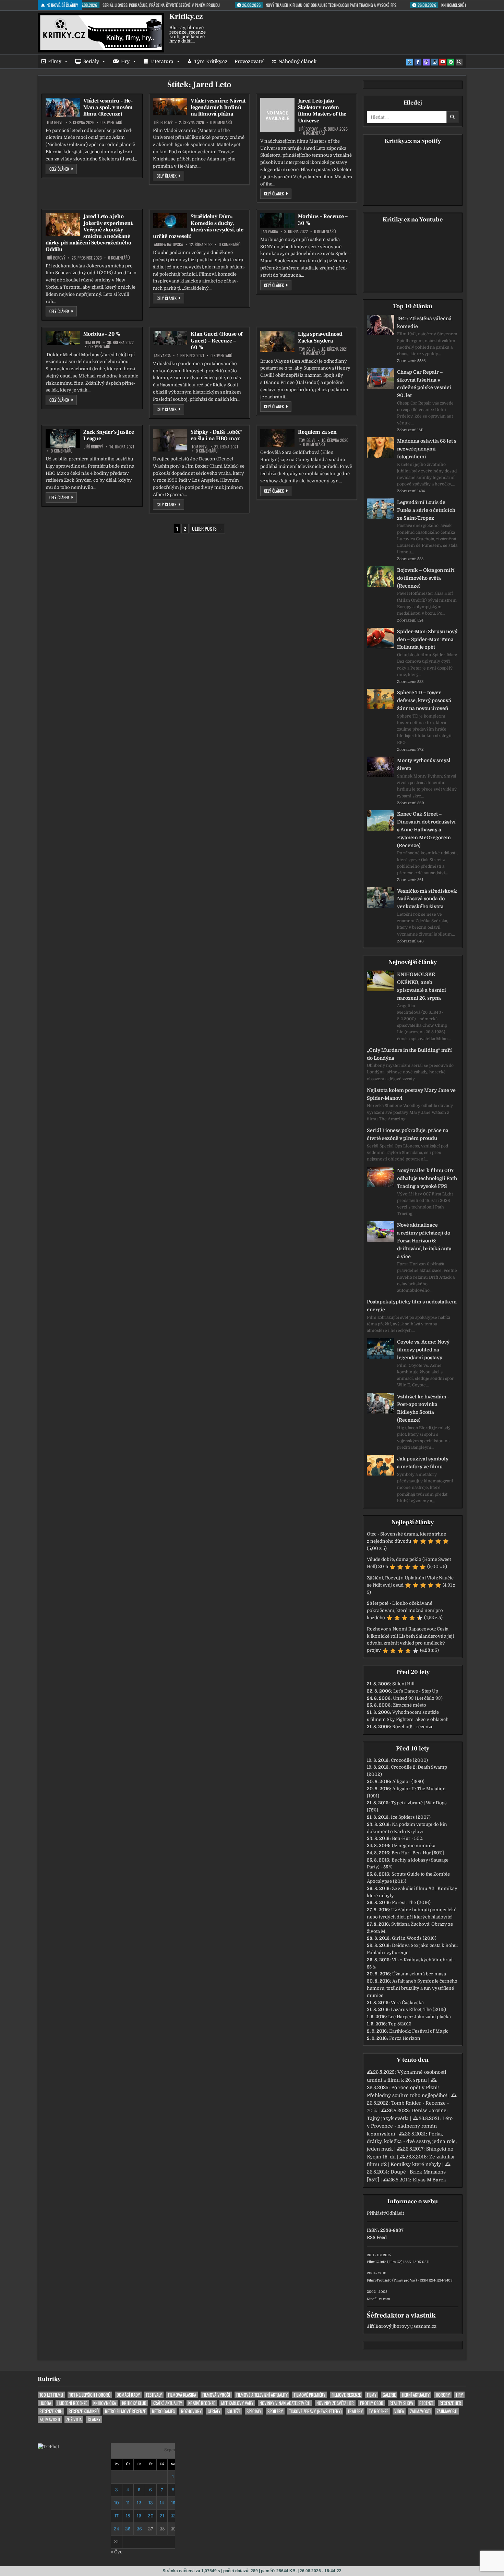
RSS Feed (377, 2237)
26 (139, 2529)
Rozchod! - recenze (413, 1727)
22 (173, 2516)
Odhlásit (395, 2213)
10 (117, 2503)
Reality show (401, 2403)
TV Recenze (379, 2411)
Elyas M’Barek (429, 2180)
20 (151, 2516)
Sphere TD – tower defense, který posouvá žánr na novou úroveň (424, 700)
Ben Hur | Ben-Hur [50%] (418, 1853)
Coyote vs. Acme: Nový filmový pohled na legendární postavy (423, 1350)
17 (117, 2516)
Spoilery (275, 2411)
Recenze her (450, 2403)
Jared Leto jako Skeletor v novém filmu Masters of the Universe (322, 111)
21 (162, 2516)
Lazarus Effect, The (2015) (418, 2009)
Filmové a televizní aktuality (262, 2395)
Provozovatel (250, 61)
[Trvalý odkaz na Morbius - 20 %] (63, 338)
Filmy (55, 61)
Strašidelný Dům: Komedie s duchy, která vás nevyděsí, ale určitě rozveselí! (198, 226)
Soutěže (233, 2411)
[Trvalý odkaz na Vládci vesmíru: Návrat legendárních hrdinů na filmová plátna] (170, 106)
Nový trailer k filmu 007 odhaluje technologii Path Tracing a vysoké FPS (427, 1178)
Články (94, 2419)
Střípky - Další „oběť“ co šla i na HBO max (217, 435)
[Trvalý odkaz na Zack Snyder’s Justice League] (63, 438)
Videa (399, 2411)
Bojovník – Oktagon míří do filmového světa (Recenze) (426, 578)
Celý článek (63, 169)
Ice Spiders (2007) (411, 1817)
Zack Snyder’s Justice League (109, 435)
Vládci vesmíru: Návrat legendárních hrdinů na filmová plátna (218, 107)
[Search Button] (459, 62)
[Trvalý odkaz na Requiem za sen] (277, 438)
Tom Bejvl (55, 122)
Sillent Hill (403, 1684)
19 (139, 2516)
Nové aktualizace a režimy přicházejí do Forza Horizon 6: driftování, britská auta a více (424, 1241)
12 (139, 2503)
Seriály (91, 61)
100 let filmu (51, 2395)
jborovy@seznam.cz (415, 2326)
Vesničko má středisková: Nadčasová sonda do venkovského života (427, 899)
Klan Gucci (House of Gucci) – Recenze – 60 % (217, 340)
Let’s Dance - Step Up (416, 1691)
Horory (443, 2395)
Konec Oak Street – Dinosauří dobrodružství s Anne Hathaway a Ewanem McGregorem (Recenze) (426, 829)
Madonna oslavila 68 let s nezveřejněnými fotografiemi (427, 449)
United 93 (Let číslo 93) (418, 1698)
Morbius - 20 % (102, 334)
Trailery (355, 2411)
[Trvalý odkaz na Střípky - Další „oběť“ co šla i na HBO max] (170, 440)
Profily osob (372, 2403)
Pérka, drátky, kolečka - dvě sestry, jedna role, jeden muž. (412, 2141)
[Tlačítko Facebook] (418, 62)
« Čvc (117, 2552)
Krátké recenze (202, 2403)
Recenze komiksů (84, 2411)
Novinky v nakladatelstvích (285, 2403)
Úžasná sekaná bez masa (419, 1974)
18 (128, 2516)
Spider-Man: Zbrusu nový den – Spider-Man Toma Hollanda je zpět (427, 639)
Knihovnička (105, 2403)
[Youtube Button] (443, 62)
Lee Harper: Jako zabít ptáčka (419, 2017)
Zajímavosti (420, 2411)
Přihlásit (376, 2213)
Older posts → (207, 528)
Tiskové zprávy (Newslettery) (315, 2411)
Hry (125, 61)
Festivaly (154, 2395)
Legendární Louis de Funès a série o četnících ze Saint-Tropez (426, 510)
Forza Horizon (405, 2038)
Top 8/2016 (400, 2024)
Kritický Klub (134, 2403)
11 (128, 2503)
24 (116, 2529)
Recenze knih (51, 2411)
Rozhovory (191, 2411)
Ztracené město (410, 1705)
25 (128, 2529)
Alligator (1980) (408, 1781)
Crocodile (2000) (409, 1760)
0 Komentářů (111, 122)
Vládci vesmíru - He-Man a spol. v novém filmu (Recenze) (108, 107)
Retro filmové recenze (125, 2411)
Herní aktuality (416, 2395)
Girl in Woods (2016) (414, 1938)
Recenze (426, 2403)
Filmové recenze (346, 2395)
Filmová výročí (216, 2395)
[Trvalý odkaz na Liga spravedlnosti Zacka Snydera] (277, 341)
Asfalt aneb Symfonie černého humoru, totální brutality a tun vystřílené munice (412, 1988)
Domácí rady (128, 2395)
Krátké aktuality (167, 2403)
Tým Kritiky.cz (211, 61)
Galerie (389, 2395)
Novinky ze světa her (335, 2403)
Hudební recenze (72, 2403)
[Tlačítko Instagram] (434, 62)
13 (151, 2503)
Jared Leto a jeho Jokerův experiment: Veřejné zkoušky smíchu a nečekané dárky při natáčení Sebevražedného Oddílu (90, 233)
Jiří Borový (163, 122)
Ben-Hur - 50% (407, 1838)
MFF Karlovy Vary (237, 2403)
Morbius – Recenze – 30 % (323, 220)
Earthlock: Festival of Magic (419, 2031)
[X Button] (410, 62)
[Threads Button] (426, 62)
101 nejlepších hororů (90, 2395)
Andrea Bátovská (169, 244)
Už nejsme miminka (413, 1846)
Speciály (254, 2411)
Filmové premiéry (310, 2395)
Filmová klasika (182, 2395)
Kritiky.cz (186, 16)
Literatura (162, 61)
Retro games (163, 2411)
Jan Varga (270, 231)
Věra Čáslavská (407, 2003)
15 (173, 2503)
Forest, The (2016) (411, 1903)
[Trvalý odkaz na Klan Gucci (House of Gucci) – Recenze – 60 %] (170, 338)
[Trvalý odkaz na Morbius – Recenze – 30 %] (277, 220)
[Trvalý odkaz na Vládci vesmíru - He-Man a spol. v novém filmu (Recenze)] (63, 107)
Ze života (74, 2419)
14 (162, 2503)
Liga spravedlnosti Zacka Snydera (320, 337)
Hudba (45, 2403)
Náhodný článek (297, 61)
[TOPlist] (48, 2447)
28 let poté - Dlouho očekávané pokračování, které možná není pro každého (405, 1610)
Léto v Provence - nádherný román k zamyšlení (410, 2126)
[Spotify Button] (451, 62)
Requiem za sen (317, 432)
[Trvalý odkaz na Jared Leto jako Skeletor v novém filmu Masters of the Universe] (277, 115)
